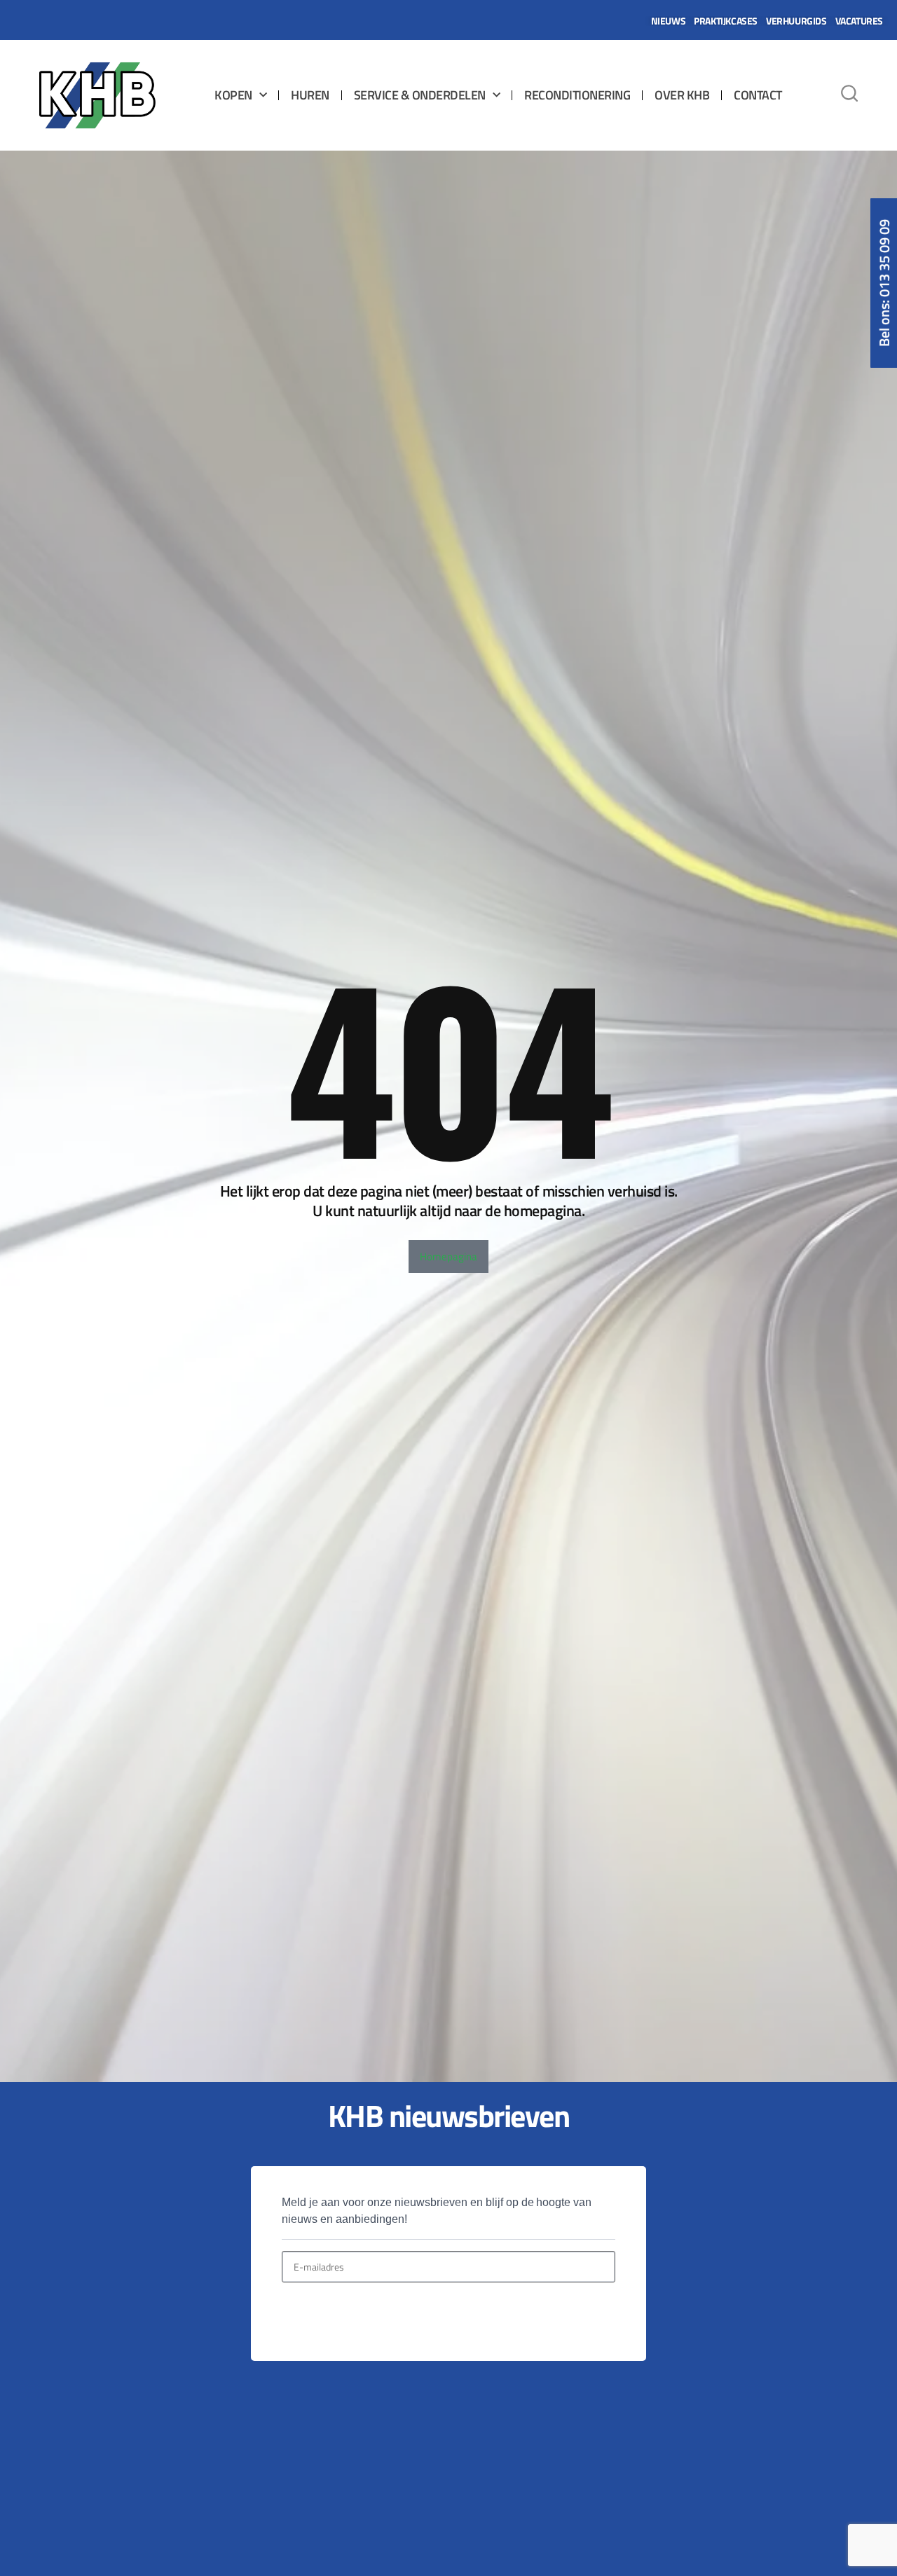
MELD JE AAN (330, 2316)
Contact (758, 95)
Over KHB (682, 95)
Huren (310, 95)
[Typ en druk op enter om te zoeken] (849, 95)
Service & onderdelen (420, 95)
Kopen (233, 95)
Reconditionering (577, 95)
